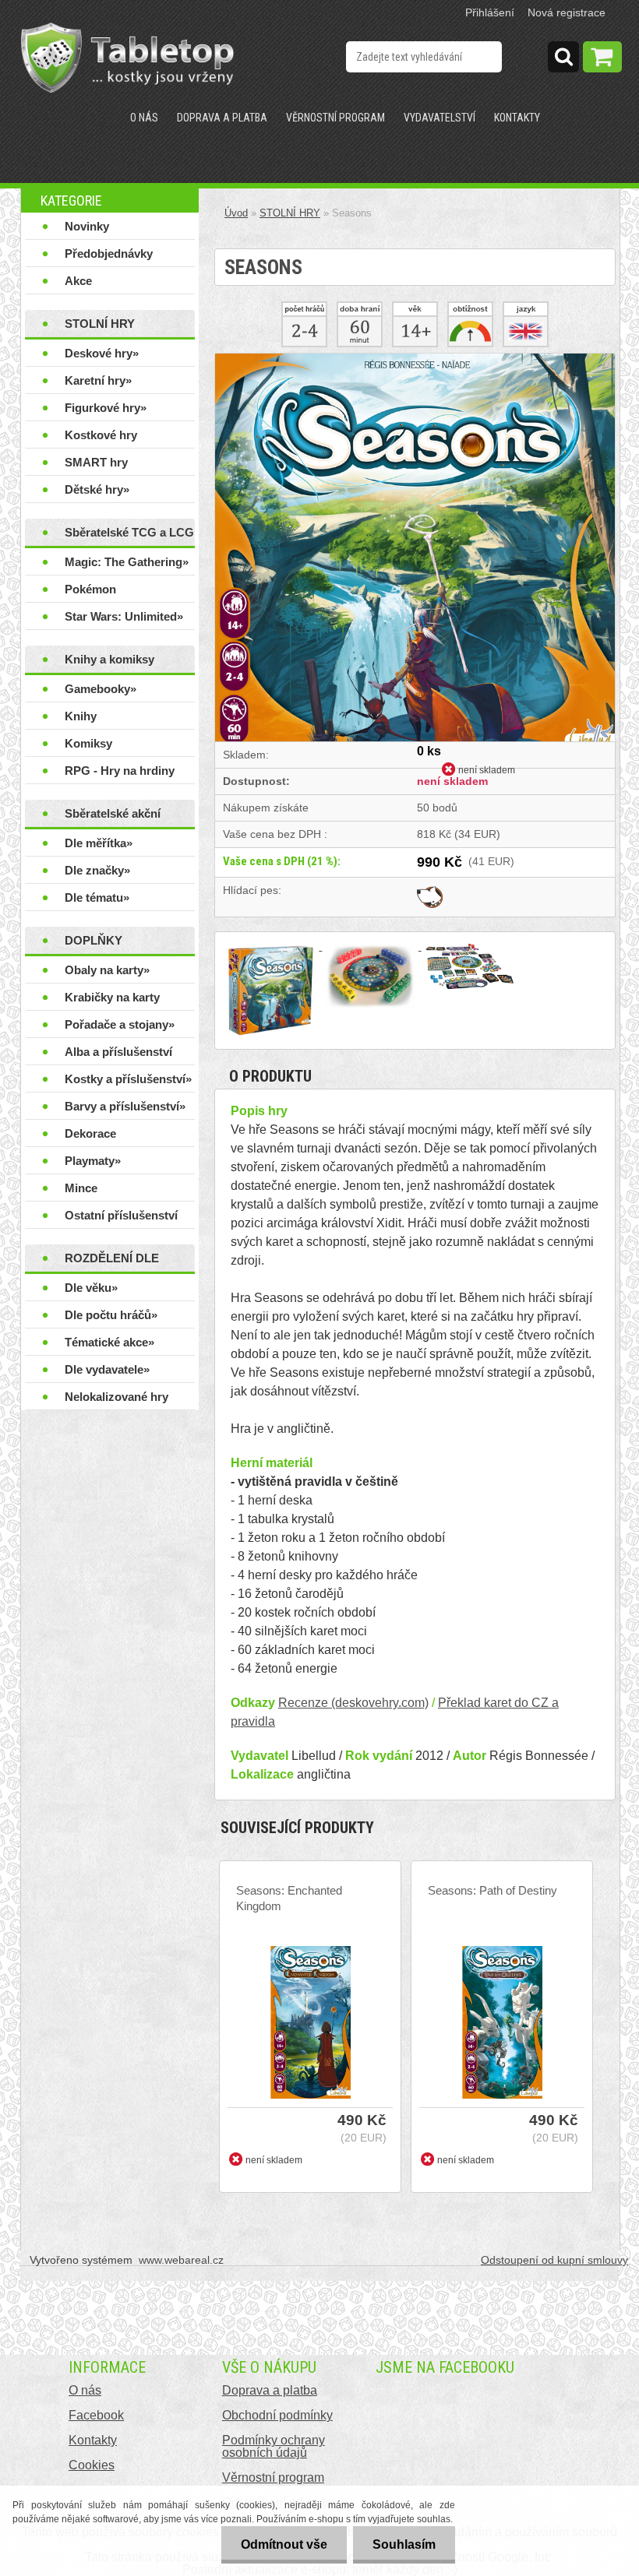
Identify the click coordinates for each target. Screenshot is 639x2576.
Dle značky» (97, 870)
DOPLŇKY (94, 940)
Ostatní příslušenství (121, 1215)
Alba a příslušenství (118, 1052)
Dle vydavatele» (107, 1369)
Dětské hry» (97, 489)
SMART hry (96, 462)
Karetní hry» (98, 380)
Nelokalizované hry (117, 1397)
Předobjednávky (109, 253)
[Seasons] (415, 359)
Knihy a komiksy (109, 659)
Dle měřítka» (99, 843)
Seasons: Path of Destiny (492, 1890)
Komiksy (88, 743)
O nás (144, 118)
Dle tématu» (97, 897)
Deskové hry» (102, 353)
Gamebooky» (101, 689)
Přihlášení (490, 12)
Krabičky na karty (112, 997)
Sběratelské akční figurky (113, 817)
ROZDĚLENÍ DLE (112, 1258)
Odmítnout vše (284, 2544)
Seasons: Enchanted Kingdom (289, 1898)
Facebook (96, 2415)
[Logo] (127, 58)
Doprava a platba (222, 118)
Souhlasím (404, 2544)
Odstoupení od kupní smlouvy (554, 2260)
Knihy (81, 716)
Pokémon (90, 589)
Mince (81, 1188)
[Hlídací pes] (430, 890)
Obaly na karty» (107, 970)
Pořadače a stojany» (120, 1024)
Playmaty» (93, 1161)
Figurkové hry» (106, 408)
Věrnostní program (335, 118)
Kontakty (517, 118)
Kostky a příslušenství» (128, 1079)
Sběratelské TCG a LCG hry (129, 536)
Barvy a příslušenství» (125, 1106)
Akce (78, 281)
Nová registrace (567, 12)
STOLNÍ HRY (100, 324)
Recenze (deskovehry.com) (353, 1703)
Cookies (92, 2465)
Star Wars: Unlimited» (124, 616)
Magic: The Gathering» (127, 562)
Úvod (236, 213)
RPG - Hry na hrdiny (120, 771)
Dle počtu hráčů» (111, 1315)
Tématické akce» (109, 1342)
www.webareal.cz (181, 2260)
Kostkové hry (101, 435)
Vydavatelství (440, 118)
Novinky (87, 226)
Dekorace (90, 1133)
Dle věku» (91, 1288)
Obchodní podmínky (277, 2415)
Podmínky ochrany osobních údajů (274, 2446)
